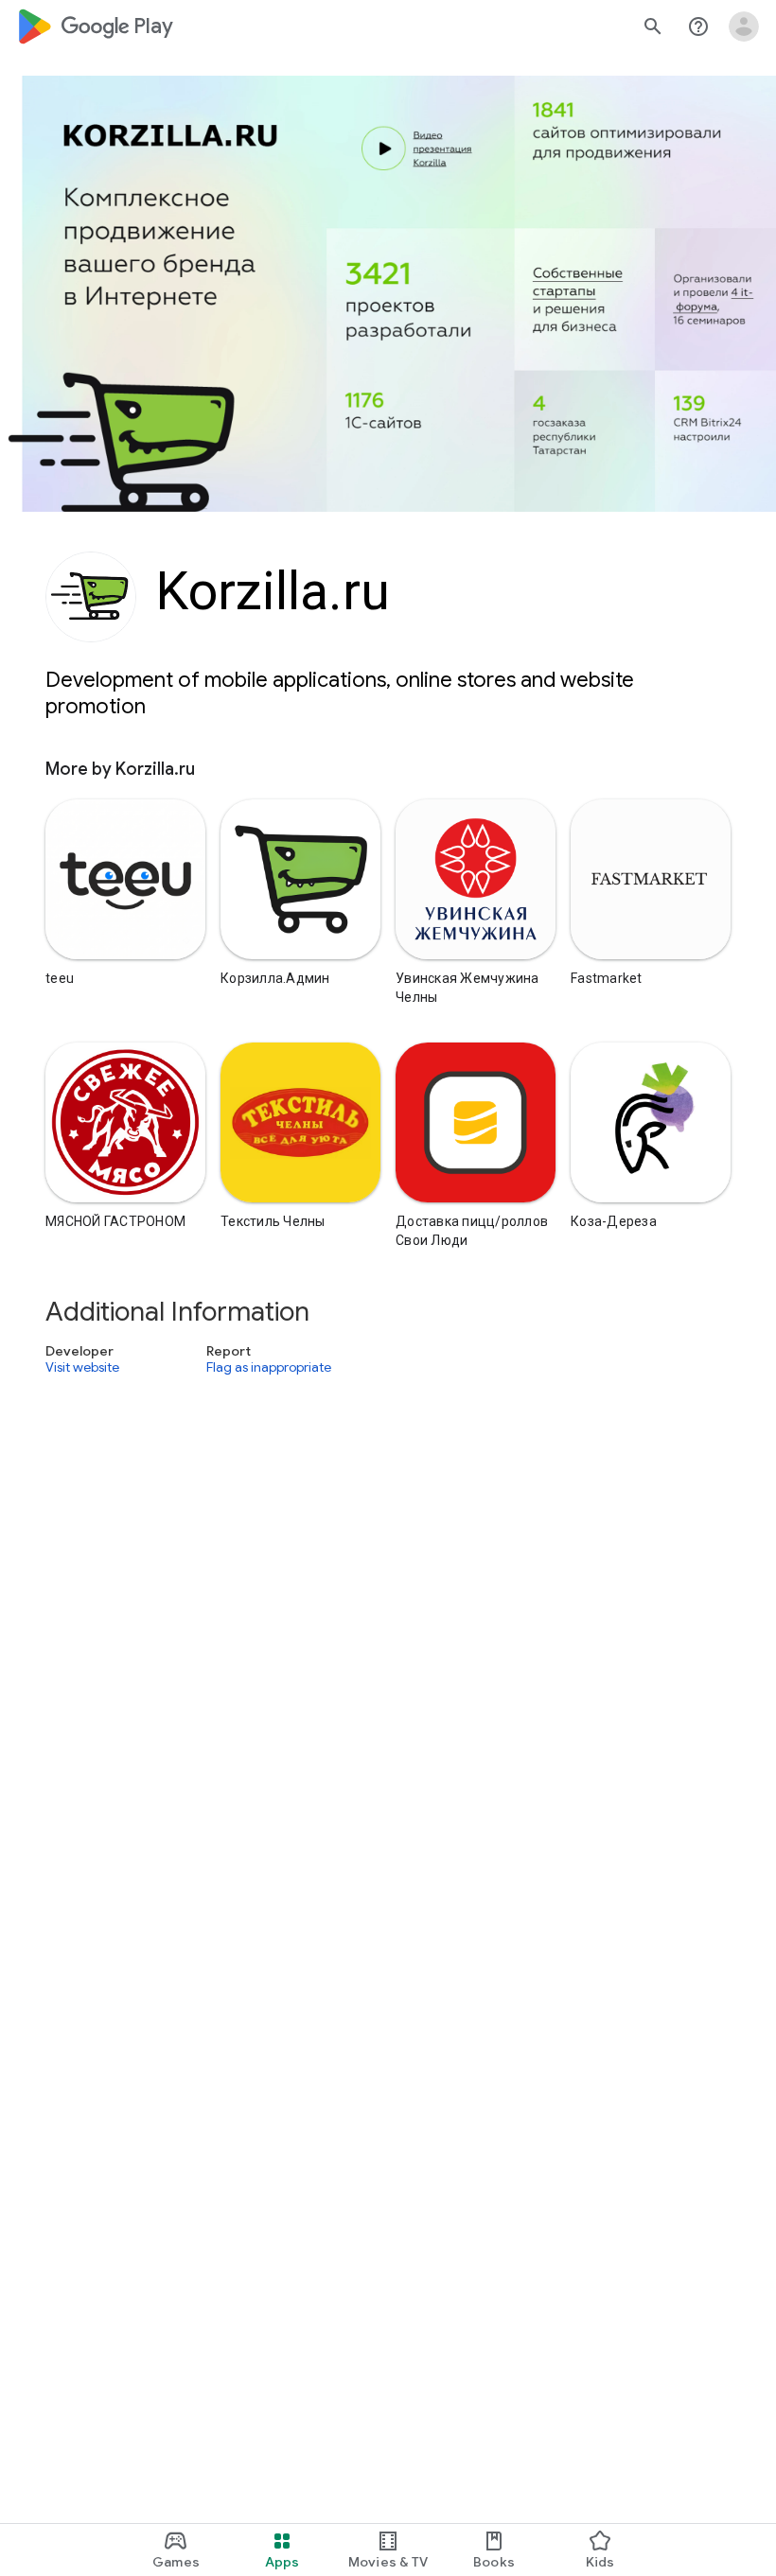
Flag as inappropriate (269, 1368)
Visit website (82, 1368)
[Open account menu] (744, 26)
